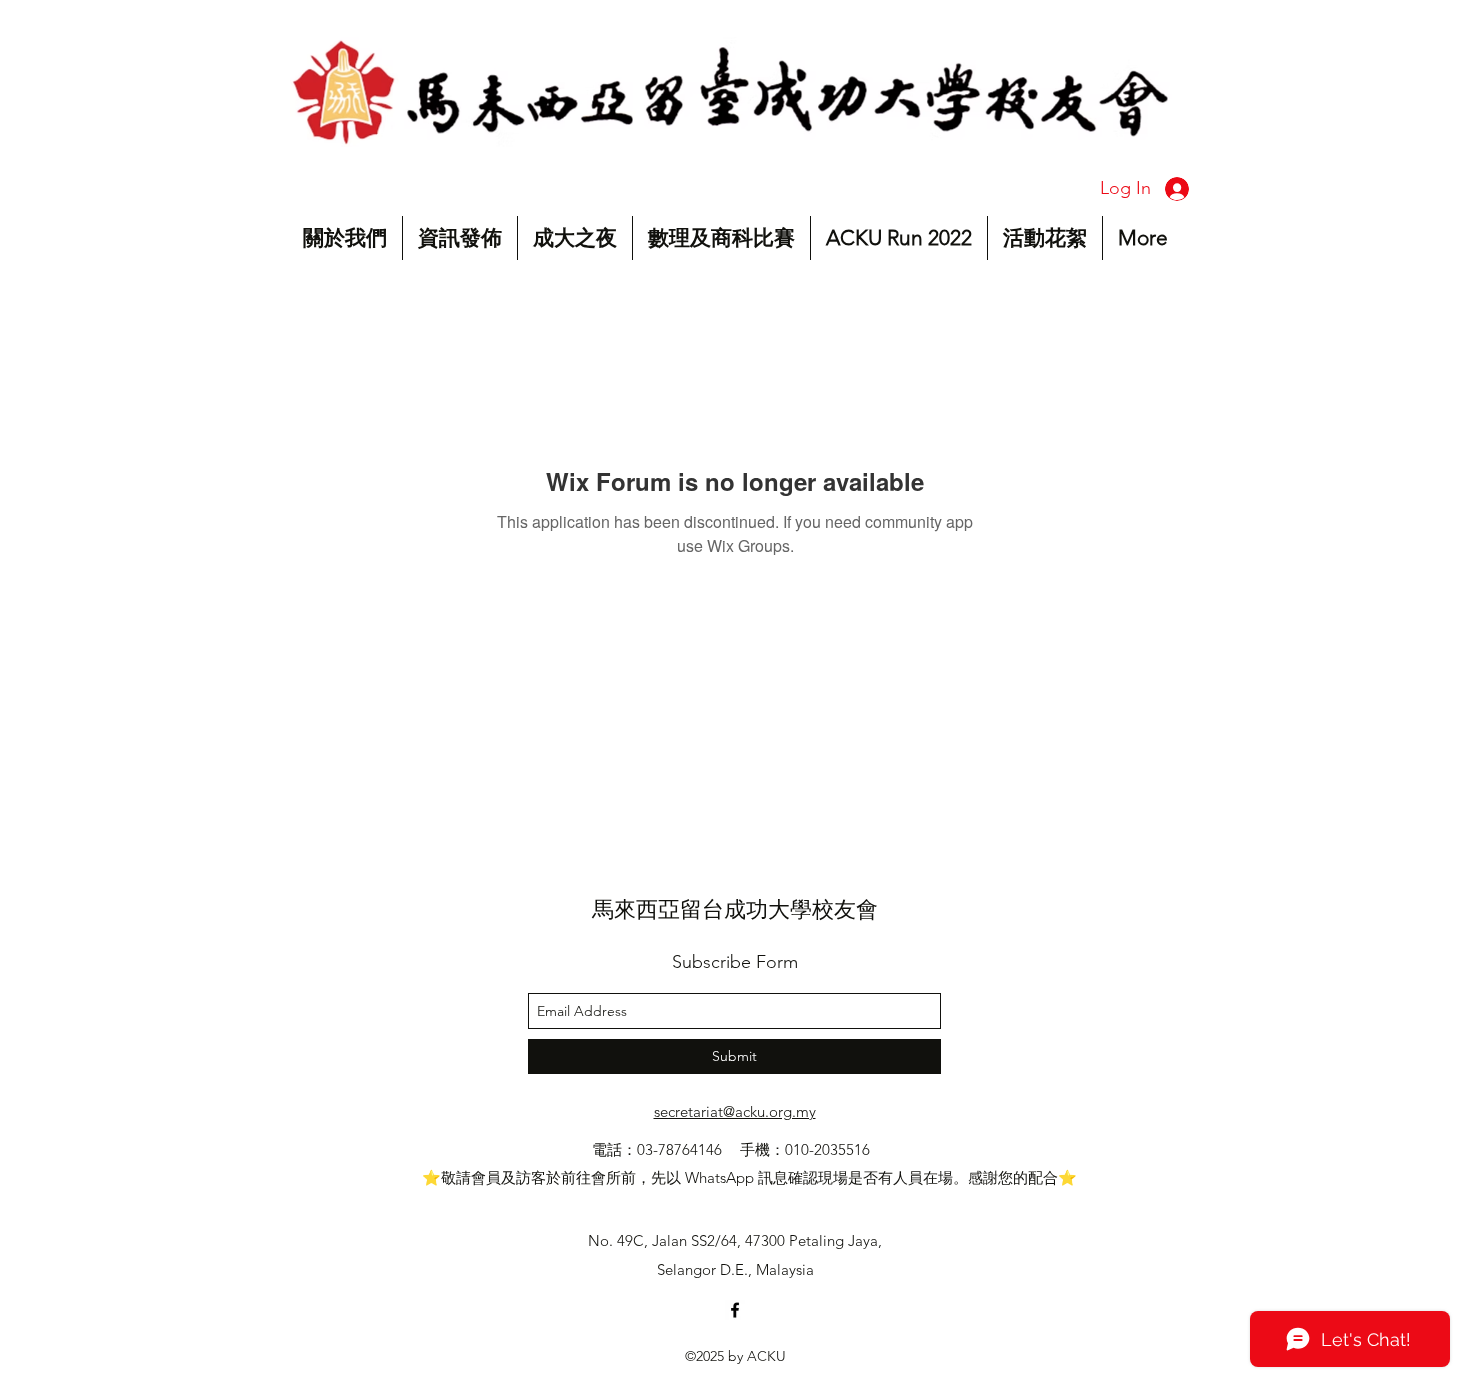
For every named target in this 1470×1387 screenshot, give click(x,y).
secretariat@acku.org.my (735, 1111)
